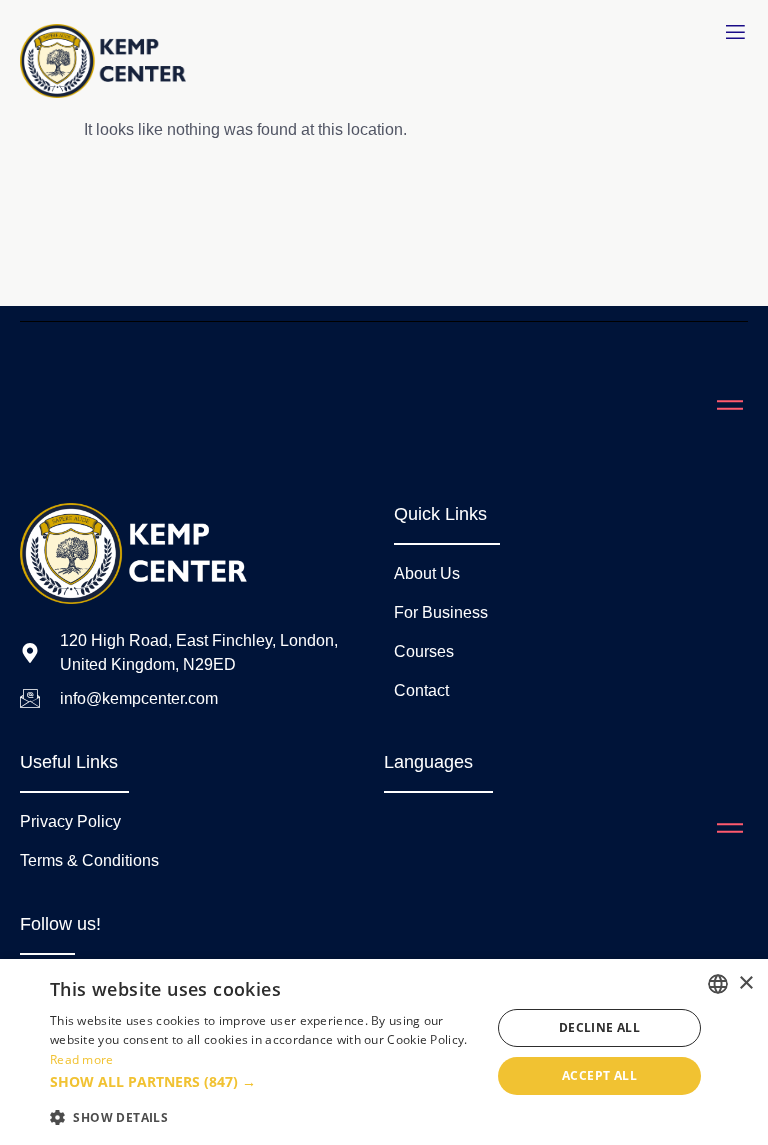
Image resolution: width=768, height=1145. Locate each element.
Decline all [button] (599, 1027)
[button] (264, 1082)
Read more (82, 1059)
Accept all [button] (599, 1075)
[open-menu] (735, 33)
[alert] (384, 1052)
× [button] (745, 983)
